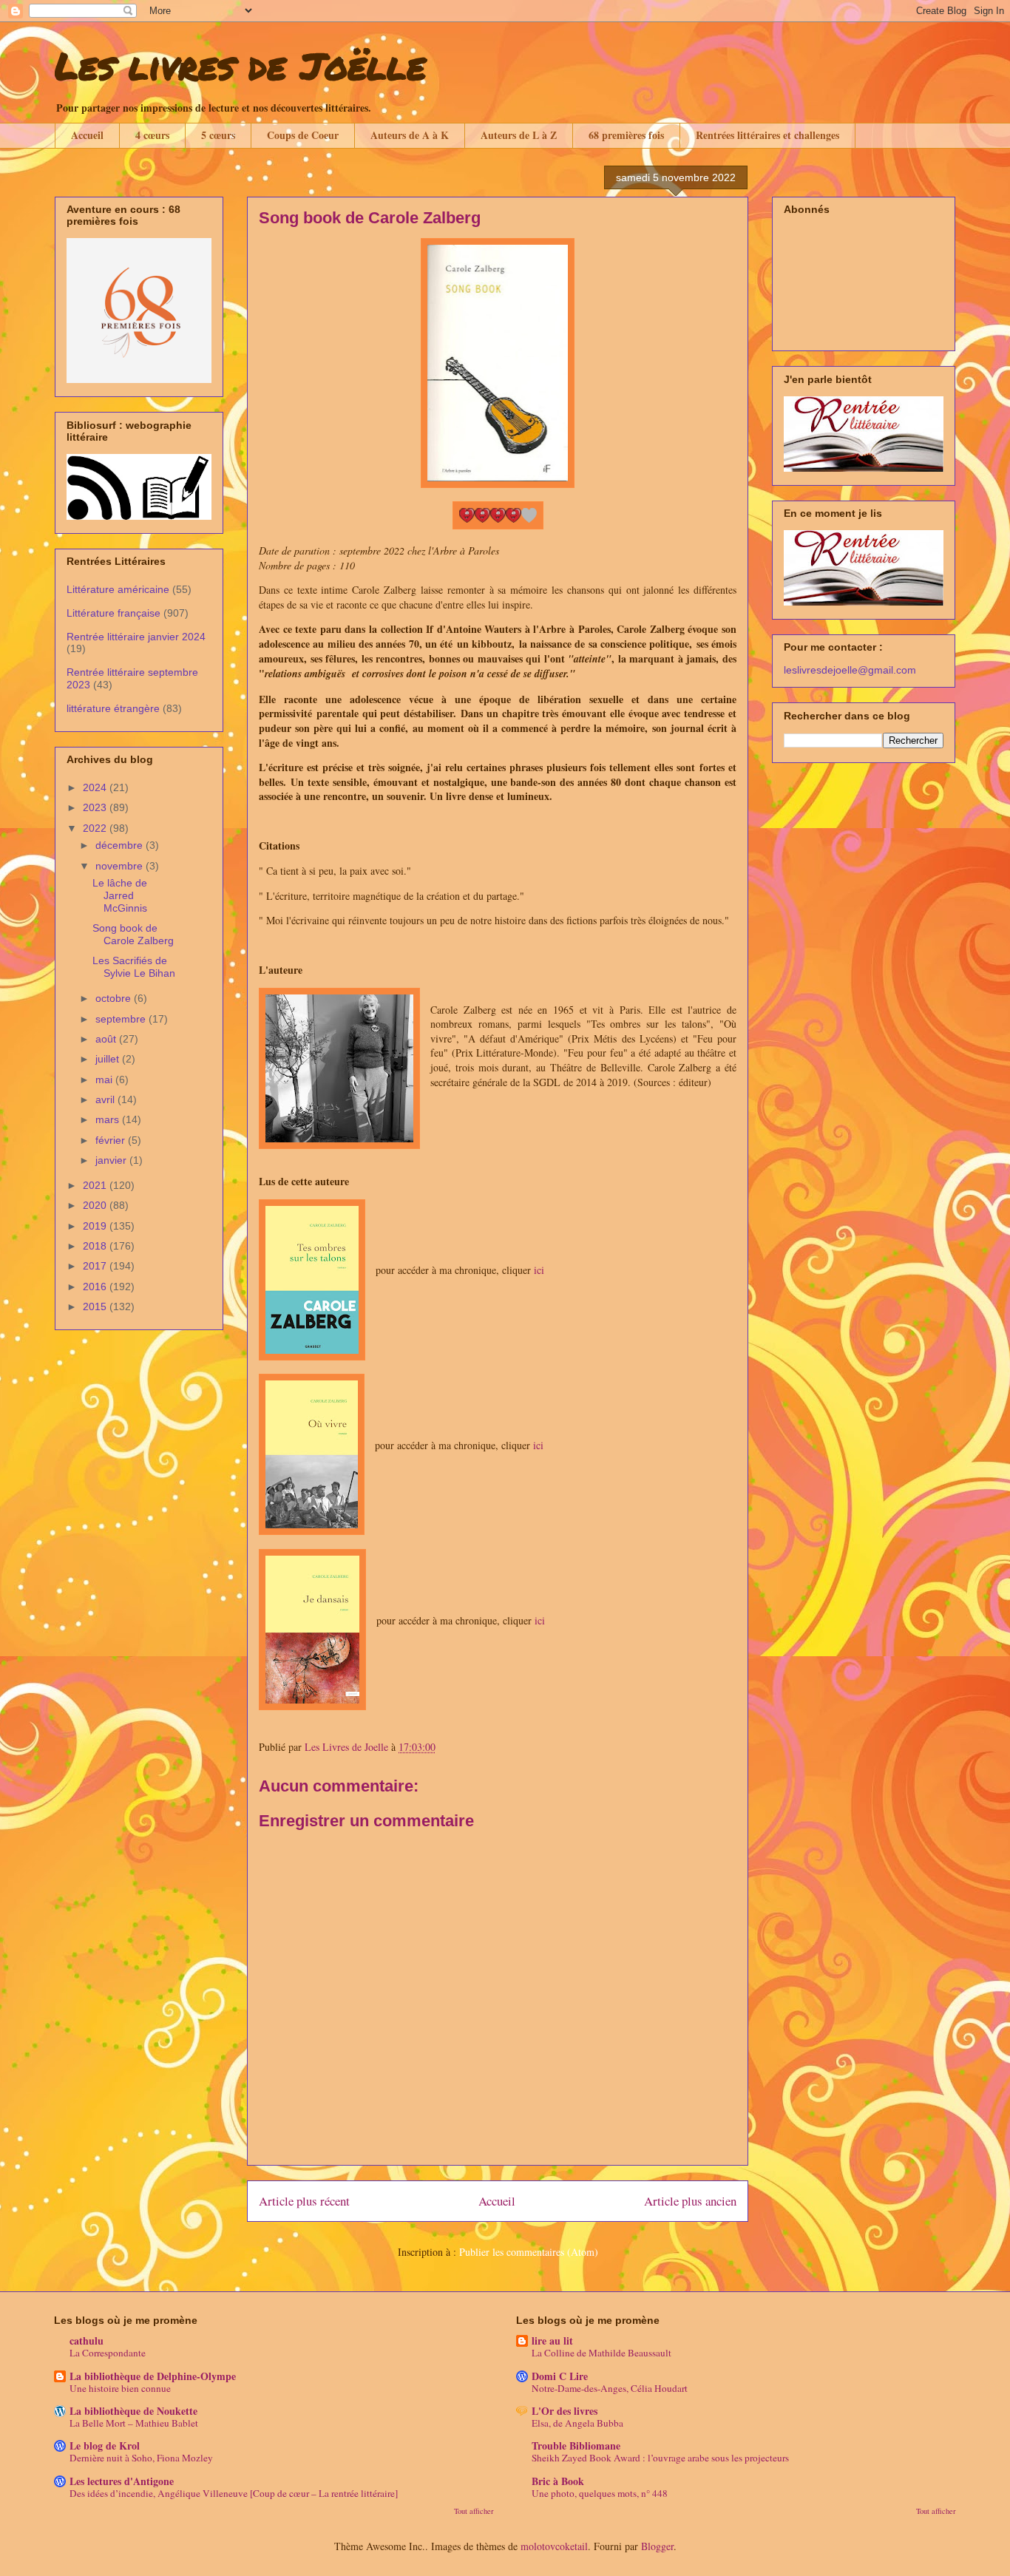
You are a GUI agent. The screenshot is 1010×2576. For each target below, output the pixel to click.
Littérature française (113, 613)
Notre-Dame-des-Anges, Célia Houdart (610, 2388)
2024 (96, 787)
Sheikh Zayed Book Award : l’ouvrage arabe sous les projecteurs (660, 2458)
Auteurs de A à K (410, 135)
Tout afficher (474, 2511)
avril (106, 1099)
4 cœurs (152, 135)
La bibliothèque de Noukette (133, 2411)
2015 (96, 1306)
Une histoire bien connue (120, 2388)
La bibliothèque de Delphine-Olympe (153, 2376)
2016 (96, 1287)
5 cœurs (218, 135)
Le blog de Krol (105, 2445)
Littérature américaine (118, 589)
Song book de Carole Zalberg (133, 934)
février (112, 1140)
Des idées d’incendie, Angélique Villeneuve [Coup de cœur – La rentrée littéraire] (234, 2493)
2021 (96, 1185)
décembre (121, 845)
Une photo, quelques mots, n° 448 (600, 2493)
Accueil (87, 135)
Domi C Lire (560, 2376)
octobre (115, 998)
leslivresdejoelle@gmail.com (850, 670)
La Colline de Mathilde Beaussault (601, 2353)
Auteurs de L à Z (519, 135)
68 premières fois (626, 135)
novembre (121, 866)
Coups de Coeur (303, 135)
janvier (112, 1160)
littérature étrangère (113, 708)
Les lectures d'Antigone (122, 2481)
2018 (96, 1246)
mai (105, 1079)
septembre (122, 1019)
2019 (96, 1226)
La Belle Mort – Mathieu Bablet (134, 2423)
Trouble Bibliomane (576, 2445)
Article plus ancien (690, 2201)
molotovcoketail (554, 2546)
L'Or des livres (565, 2411)
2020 (96, 1205)
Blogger (657, 2546)
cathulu (87, 2341)
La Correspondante (108, 2353)
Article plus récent (304, 2201)
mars (109, 1119)
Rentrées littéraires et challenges (767, 135)
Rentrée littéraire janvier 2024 (136, 637)
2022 (96, 828)
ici (539, 1270)
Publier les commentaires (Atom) (529, 2252)
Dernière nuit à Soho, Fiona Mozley (141, 2458)
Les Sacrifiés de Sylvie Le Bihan (134, 967)
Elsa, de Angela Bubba (577, 2423)
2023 (96, 807)
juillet (109, 1059)
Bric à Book (558, 2481)
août (107, 1039)
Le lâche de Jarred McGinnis (120, 895)
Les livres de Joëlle (240, 65)
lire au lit (552, 2341)
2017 (96, 1266)
